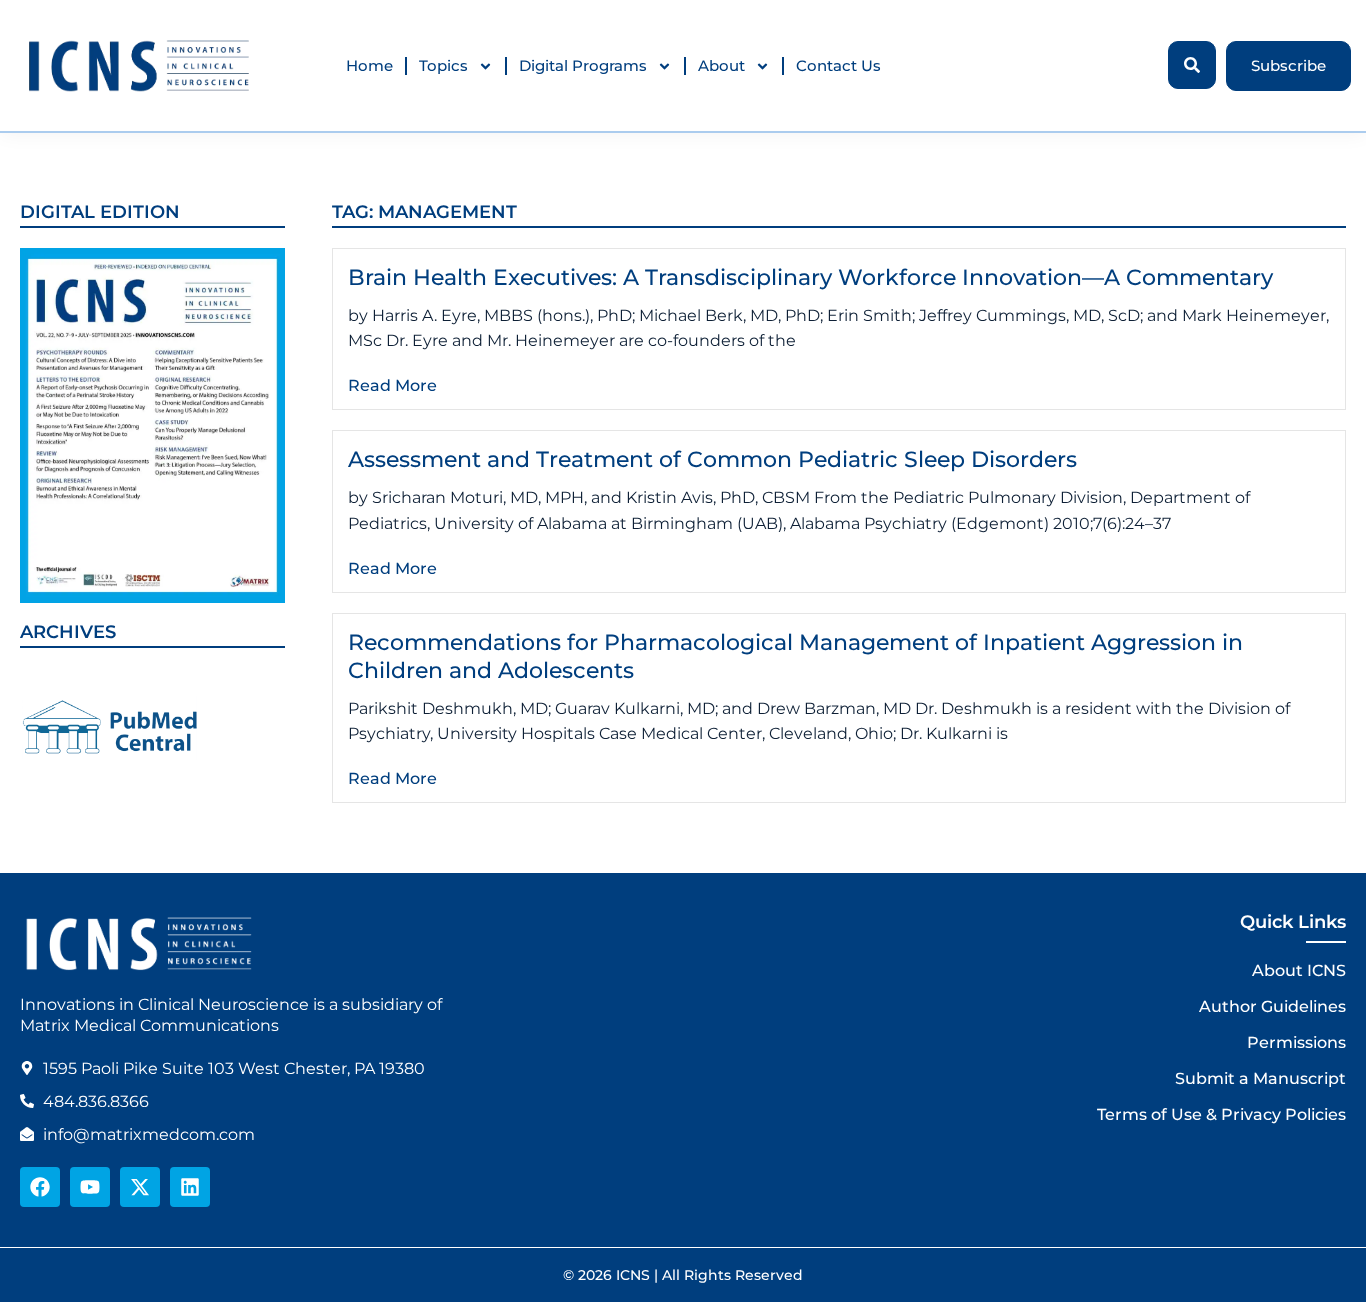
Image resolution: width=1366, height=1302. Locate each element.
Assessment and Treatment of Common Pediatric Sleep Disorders (712, 459)
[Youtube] (90, 1187)
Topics (443, 65)
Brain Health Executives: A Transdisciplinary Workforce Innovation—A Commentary (810, 277)
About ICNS (1299, 970)
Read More (392, 385)
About (721, 65)
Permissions (1296, 1042)
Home (369, 65)
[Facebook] (40, 1187)
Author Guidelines (1272, 1006)
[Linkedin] (190, 1187)
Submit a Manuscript (1260, 1078)
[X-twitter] (140, 1187)
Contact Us (838, 65)
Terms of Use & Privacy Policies (1221, 1114)
